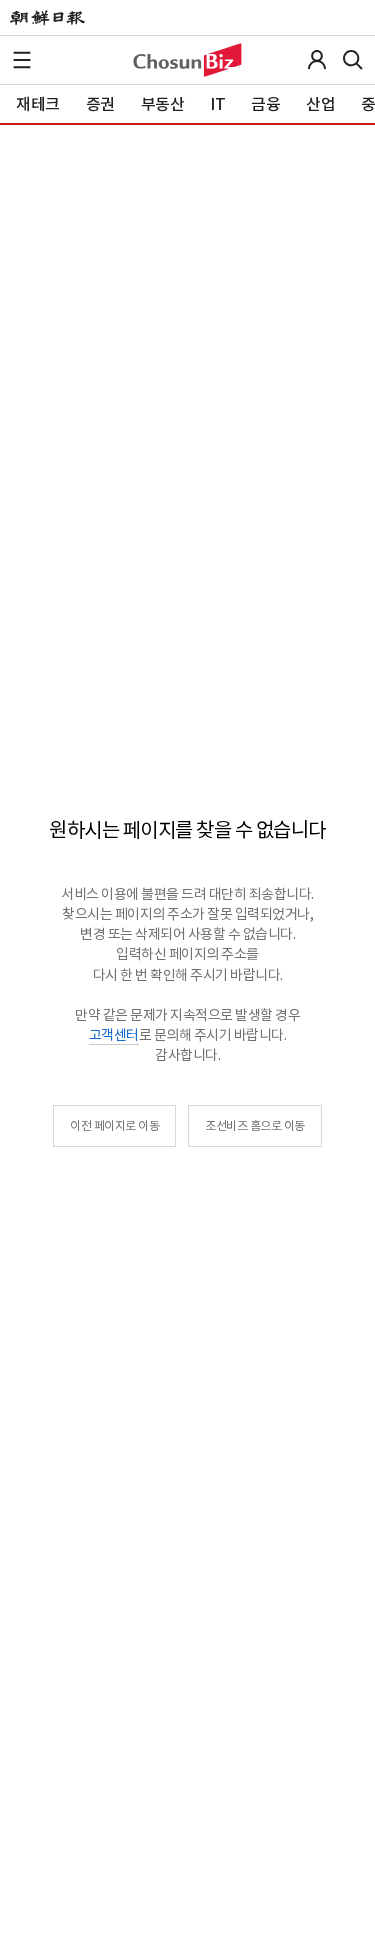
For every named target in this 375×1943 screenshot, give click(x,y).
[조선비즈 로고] (187, 60)
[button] (22, 60)
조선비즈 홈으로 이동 (255, 1125)
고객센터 (114, 1035)
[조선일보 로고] (47, 18)
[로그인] (317, 60)
